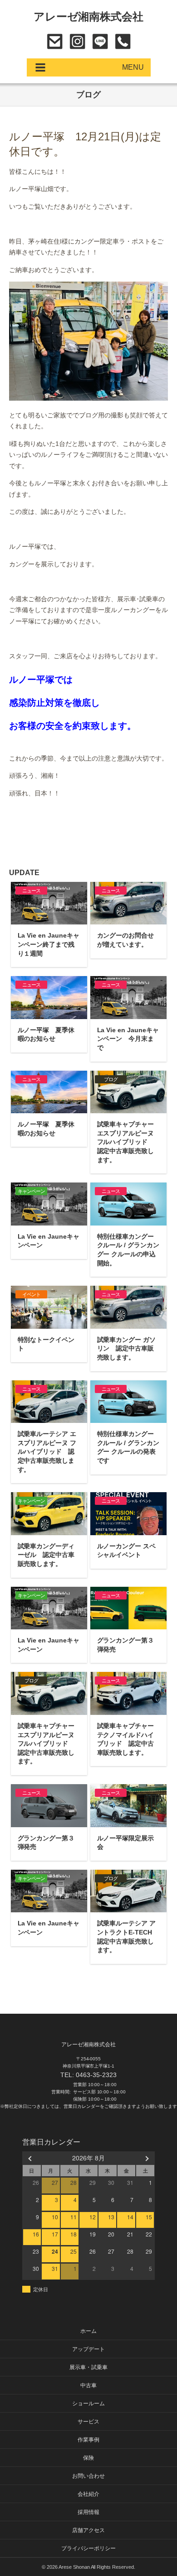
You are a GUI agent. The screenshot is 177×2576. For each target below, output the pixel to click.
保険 (88, 2458)
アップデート (88, 2349)
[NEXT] (146, 2158)
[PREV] (31, 2158)
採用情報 (88, 2512)
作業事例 (88, 2440)
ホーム (88, 2331)
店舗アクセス (88, 2530)
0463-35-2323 (123, 41)
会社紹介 (88, 2494)
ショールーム (88, 2404)
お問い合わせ (55, 41)
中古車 (88, 2385)
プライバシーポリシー (88, 2548)
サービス (88, 2422)
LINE (100, 41)
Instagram (77, 41)
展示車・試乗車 (88, 2367)
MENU (133, 67)
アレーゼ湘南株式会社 (89, 17)
